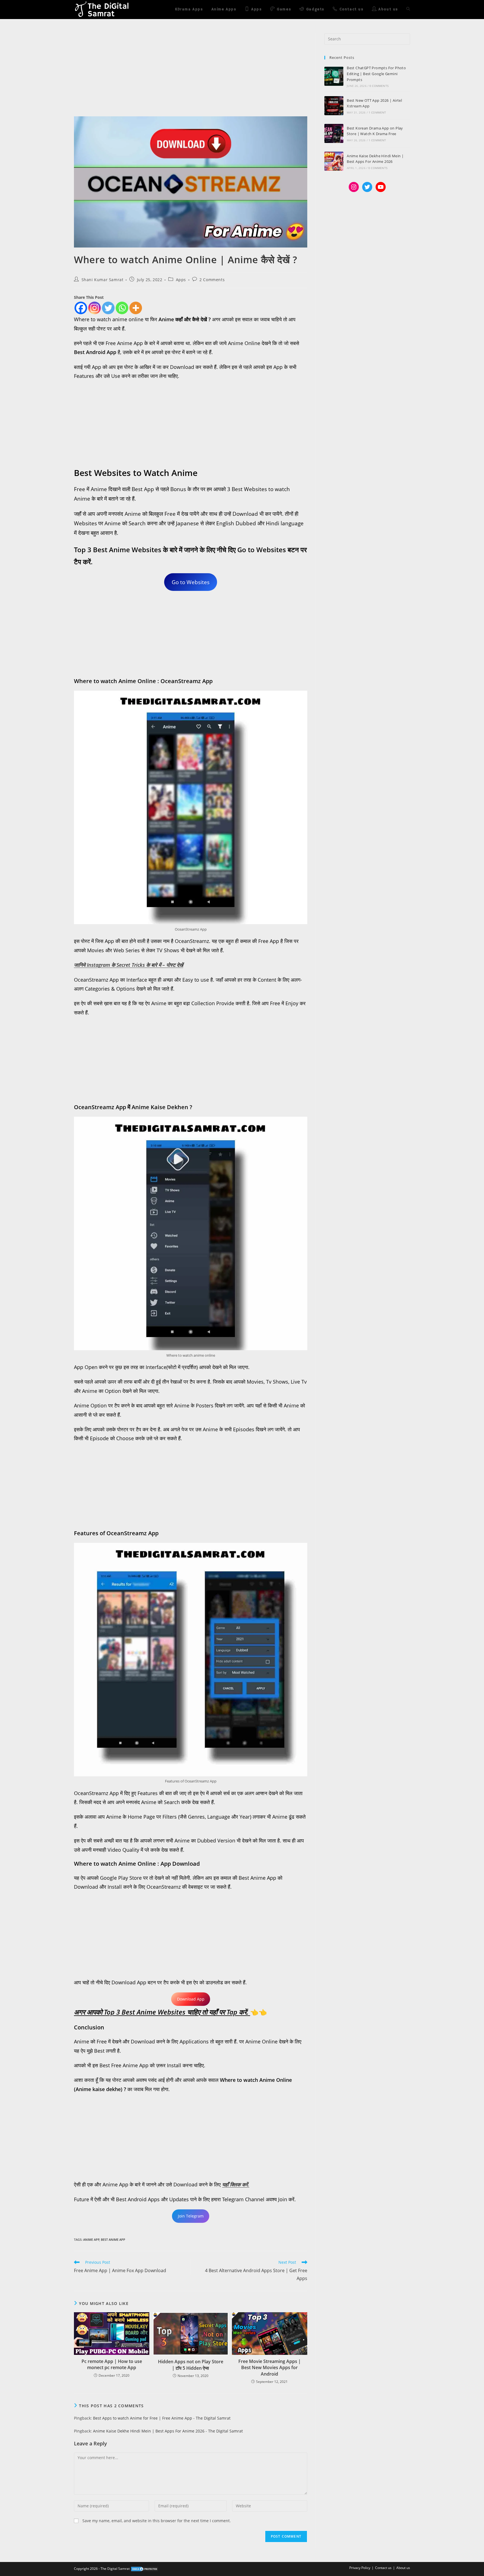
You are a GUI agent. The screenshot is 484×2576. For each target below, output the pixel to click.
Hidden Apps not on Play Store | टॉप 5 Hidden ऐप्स (191, 2365)
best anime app (113, 2239)
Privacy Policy (360, 2568)
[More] (136, 308)
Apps (181, 280)
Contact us (383, 2568)
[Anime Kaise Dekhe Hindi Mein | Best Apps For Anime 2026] (334, 161)
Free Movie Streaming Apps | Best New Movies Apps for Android (270, 2368)
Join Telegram (191, 2216)
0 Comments (379, 86)
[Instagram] (95, 308)
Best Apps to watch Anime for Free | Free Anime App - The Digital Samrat (162, 2418)
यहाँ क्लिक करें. (236, 2184)
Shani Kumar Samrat (103, 280)
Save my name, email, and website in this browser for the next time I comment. (157, 2521)
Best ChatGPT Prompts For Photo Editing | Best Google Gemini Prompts (376, 74)
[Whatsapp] (122, 308)
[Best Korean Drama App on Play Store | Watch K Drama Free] (334, 133)
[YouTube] (381, 187)
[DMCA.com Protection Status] (145, 2569)
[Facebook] (81, 308)
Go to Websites (191, 582)
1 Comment (377, 112)
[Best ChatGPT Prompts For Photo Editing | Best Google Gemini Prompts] (334, 76)
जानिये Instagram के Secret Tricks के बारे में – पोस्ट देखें (129, 965)
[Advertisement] (191, 75)
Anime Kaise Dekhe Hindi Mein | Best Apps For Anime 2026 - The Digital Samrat (168, 2431)
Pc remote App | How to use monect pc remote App (112, 2364)
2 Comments (212, 280)
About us (403, 2568)
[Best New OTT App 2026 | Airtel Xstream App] (334, 106)
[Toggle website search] (408, 10)
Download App (191, 1999)
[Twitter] (108, 308)
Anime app (91, 2239)
